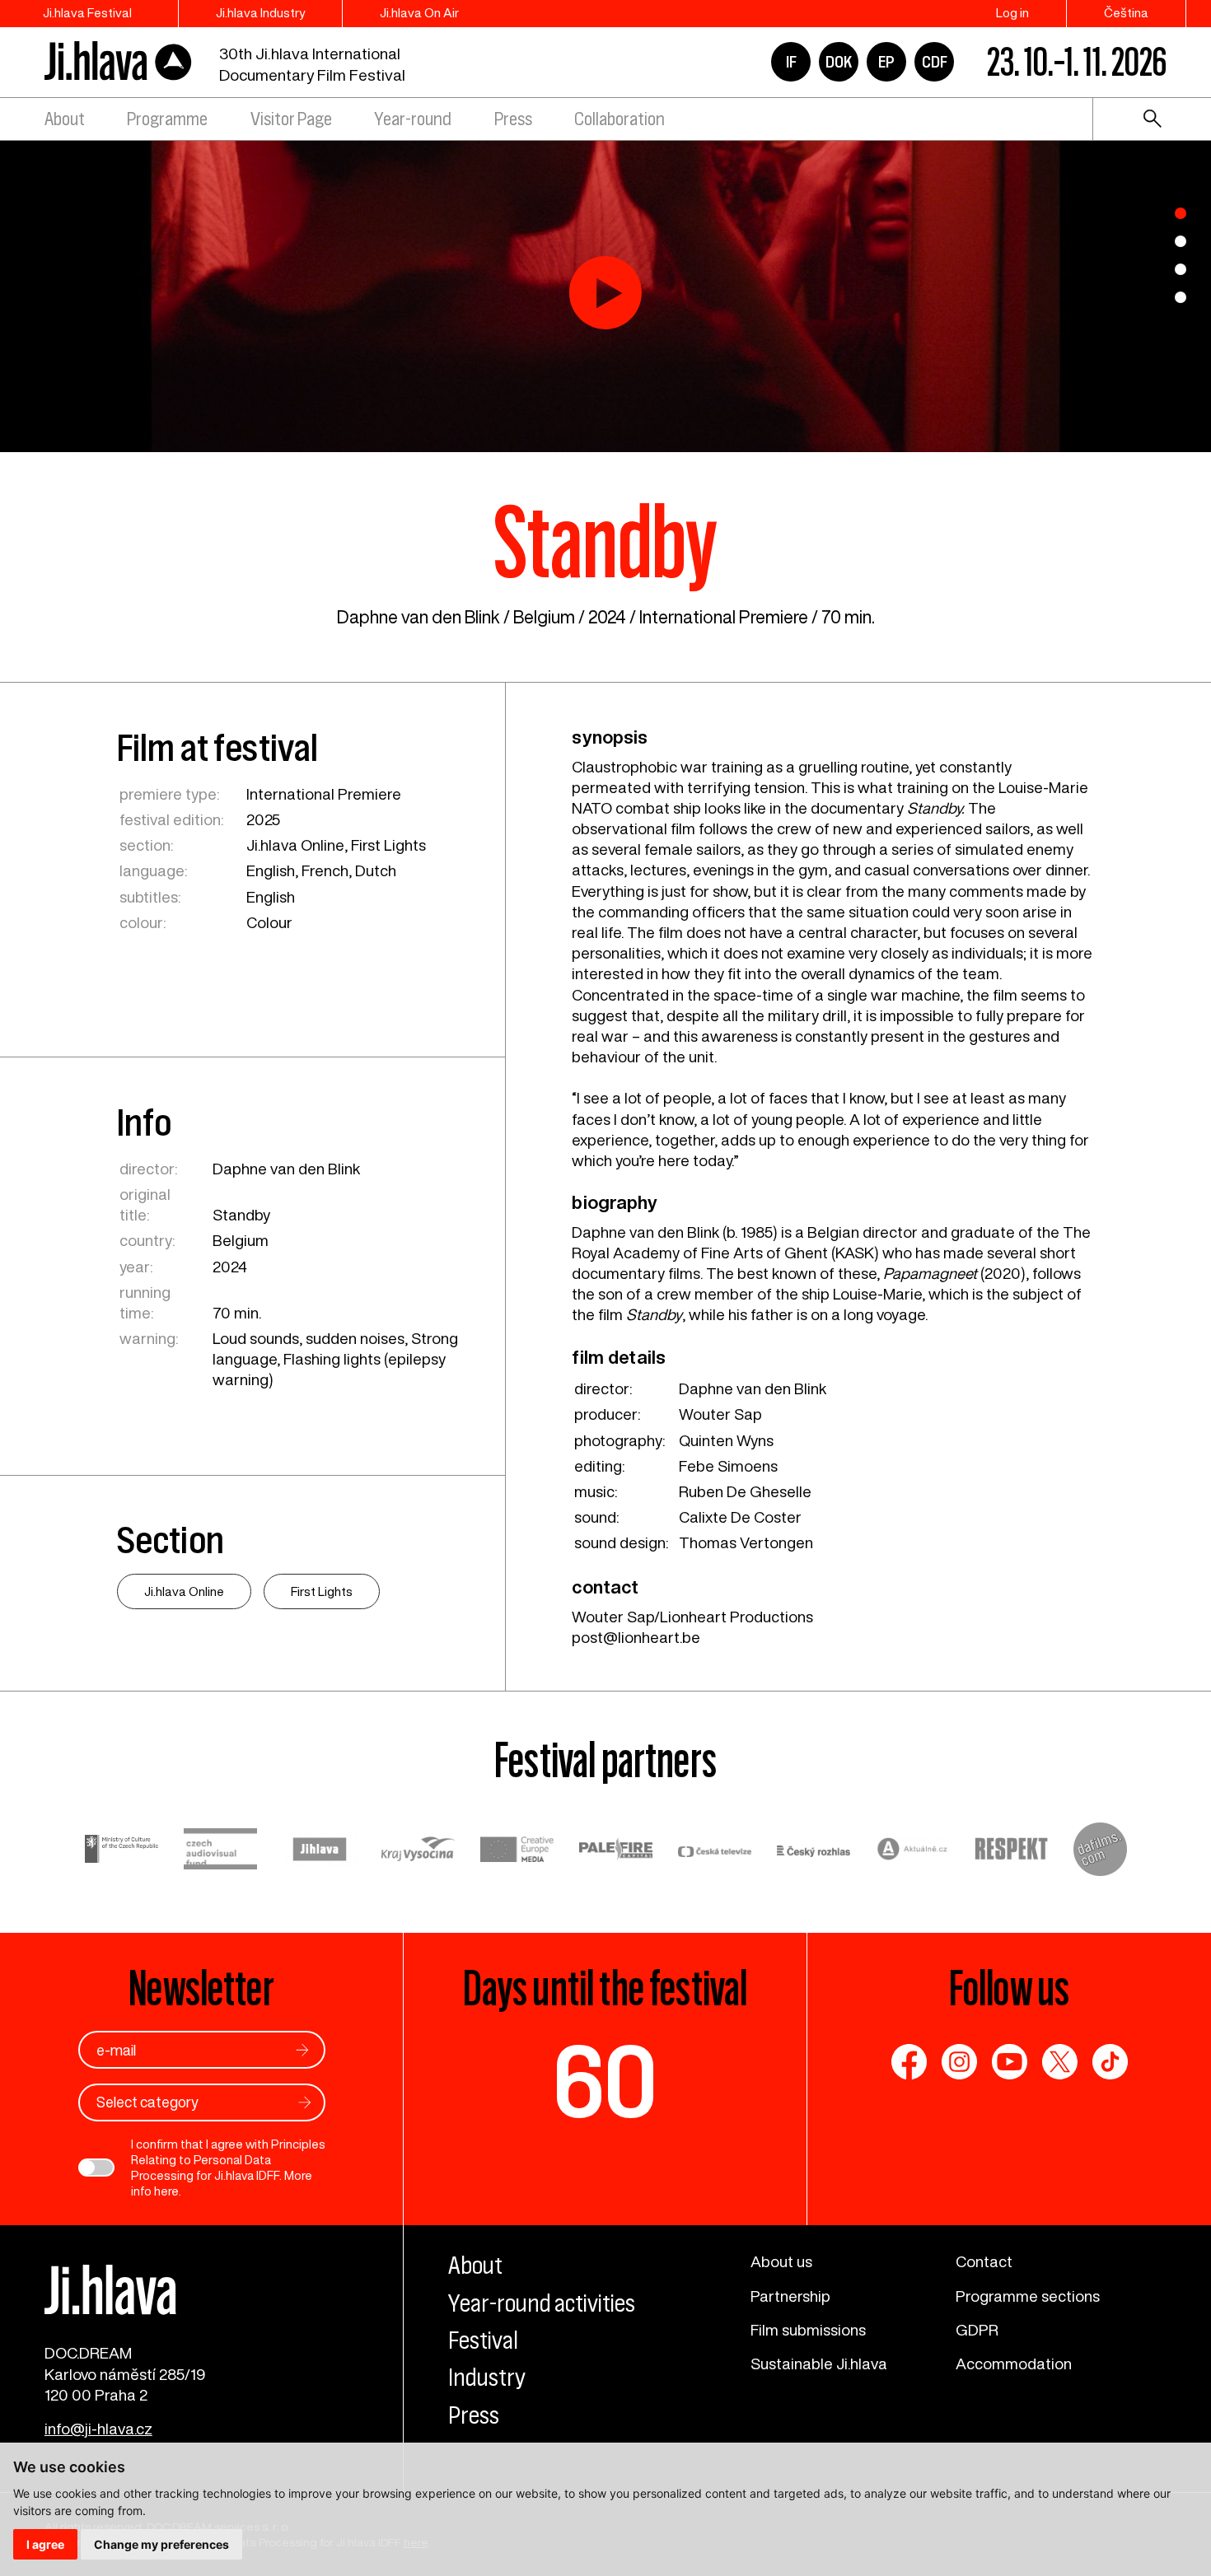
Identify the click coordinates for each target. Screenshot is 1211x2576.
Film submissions (808, 2330)
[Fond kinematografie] (221, 1852)
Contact (984, 2261)
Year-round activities (542, 2303)
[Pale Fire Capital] (616, 1851)
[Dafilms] (1100, 1852)
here (166, 2191)
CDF (935, 62)
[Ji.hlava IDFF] (119, 61)
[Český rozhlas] (814, 1852)
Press (513, 119)
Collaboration (620, 119)
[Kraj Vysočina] (418, 1851)
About (65, 119)
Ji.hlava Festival (87, 13)
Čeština (1126, 13)
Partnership (790, 2296)
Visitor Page (291, 119)
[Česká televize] (715, 1852)
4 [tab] (1181, 297)
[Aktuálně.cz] (913, 1851)
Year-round (413, 119)
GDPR (977, 2330)
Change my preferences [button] (161, 2544)
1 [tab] (1181, 213)
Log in (1012, 13)
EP (886, 62)
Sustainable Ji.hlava (819, 2364)
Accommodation (1014, 2364)
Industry (487, 2378)
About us (781, 2261)
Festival (483, 2340)
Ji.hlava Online (295, 845)
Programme (167, 119)
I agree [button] (45, 2544)
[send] (302, 2050)
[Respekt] (1012, 1851)
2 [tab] (1181, 241)
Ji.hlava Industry (260, 13)
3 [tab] (1181, 269)
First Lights (388, 845)
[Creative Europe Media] (517, 1851)
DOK (839, 62)
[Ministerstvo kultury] (122, 1852)
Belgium (544, 617)
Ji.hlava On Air (419, 13)
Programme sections (1028, 2296)
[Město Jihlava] (320, 1852)
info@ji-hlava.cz (98, 2429)
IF (791, 62)
